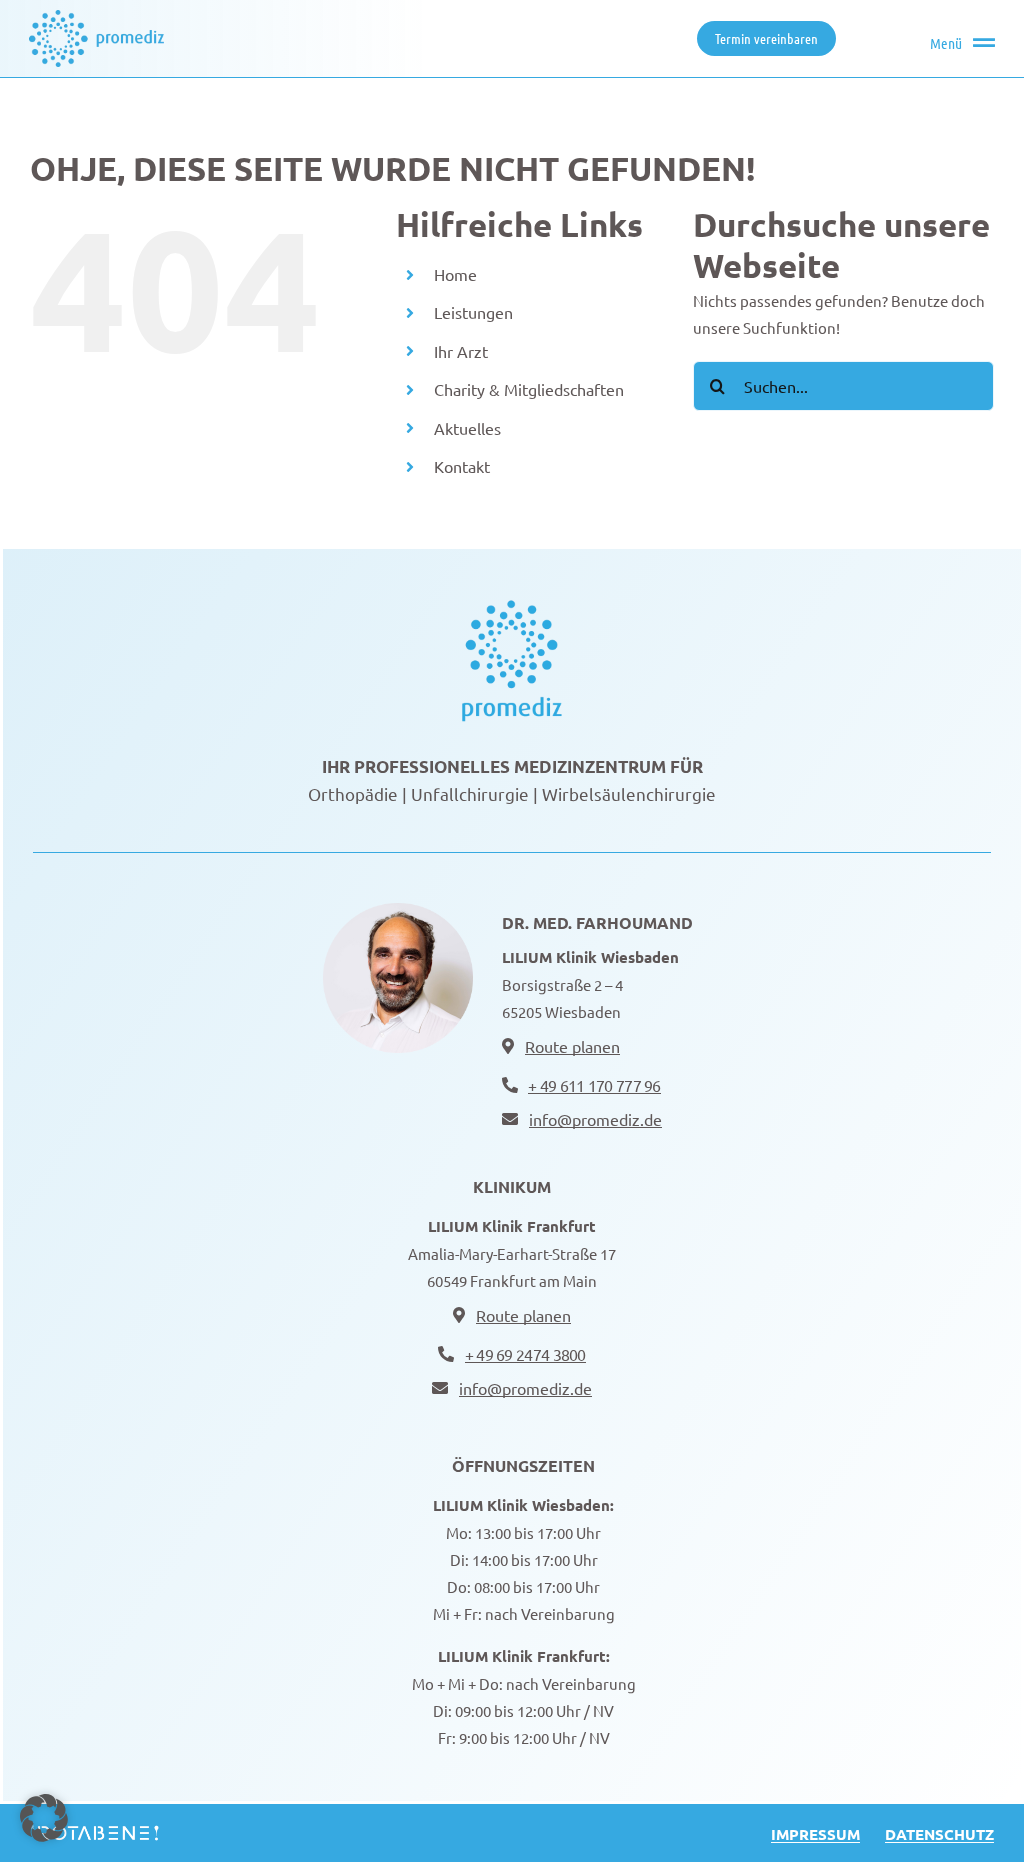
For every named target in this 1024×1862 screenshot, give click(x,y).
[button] (44, 1818)
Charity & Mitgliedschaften (531, 389)
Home (455, 274)
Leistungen (473, 312)
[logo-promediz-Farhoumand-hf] (512, 606)
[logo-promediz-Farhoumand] (96, 17)
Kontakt (462, 466)
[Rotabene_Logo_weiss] (95, 1830)
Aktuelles (467, 428)
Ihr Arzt (461, 351)
